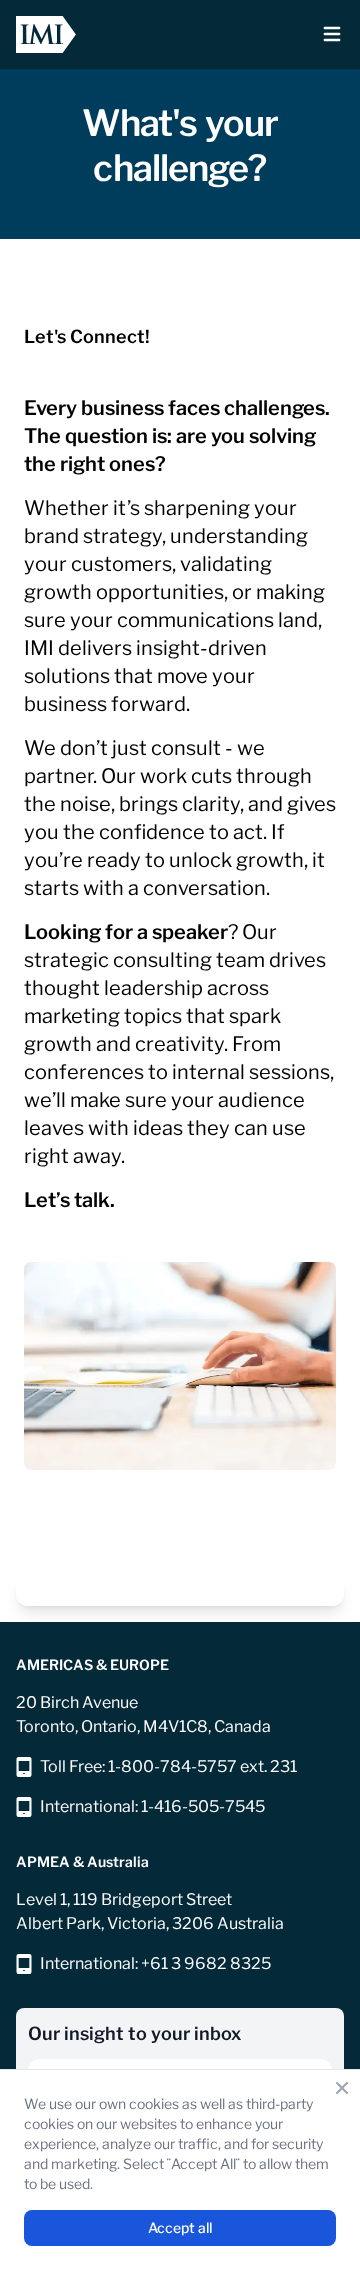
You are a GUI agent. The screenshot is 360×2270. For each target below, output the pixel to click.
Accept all (180, 2227)
